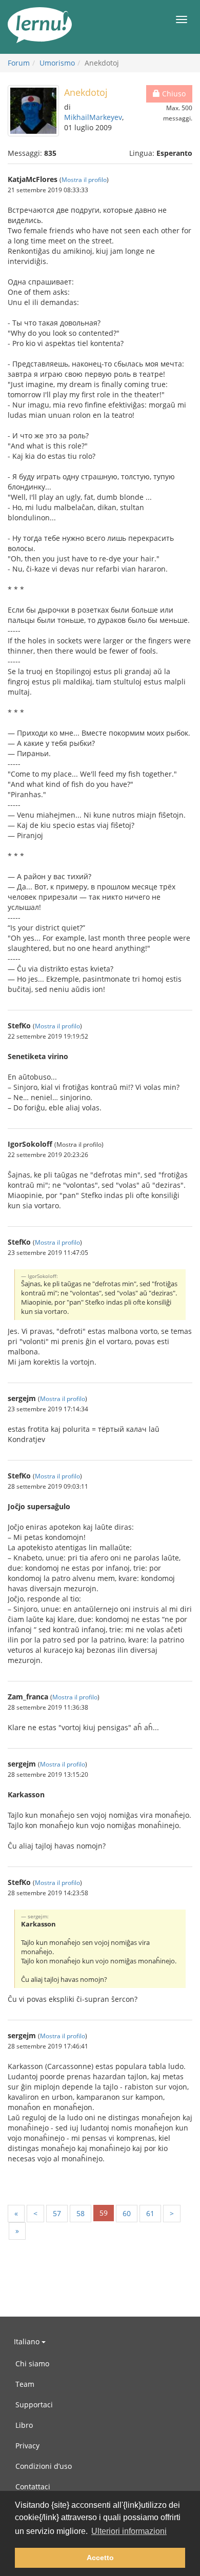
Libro (24, 2425)
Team (25, 2384)
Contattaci (33, 2487)
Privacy (27, 2446)
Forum (19, 63)
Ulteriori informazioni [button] (129, 2531)
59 (104, 2213)
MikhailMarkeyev (93, 117)
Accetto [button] (100, 2558)
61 (150, 2213)
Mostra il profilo (84, 179)
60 (127, 2213)
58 (81, 2213)
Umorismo (57, 63)
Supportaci (34, 2405)
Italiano (28, 2341)
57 (57, 2213)
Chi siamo (32, 2364)
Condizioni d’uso (44, 2466)
